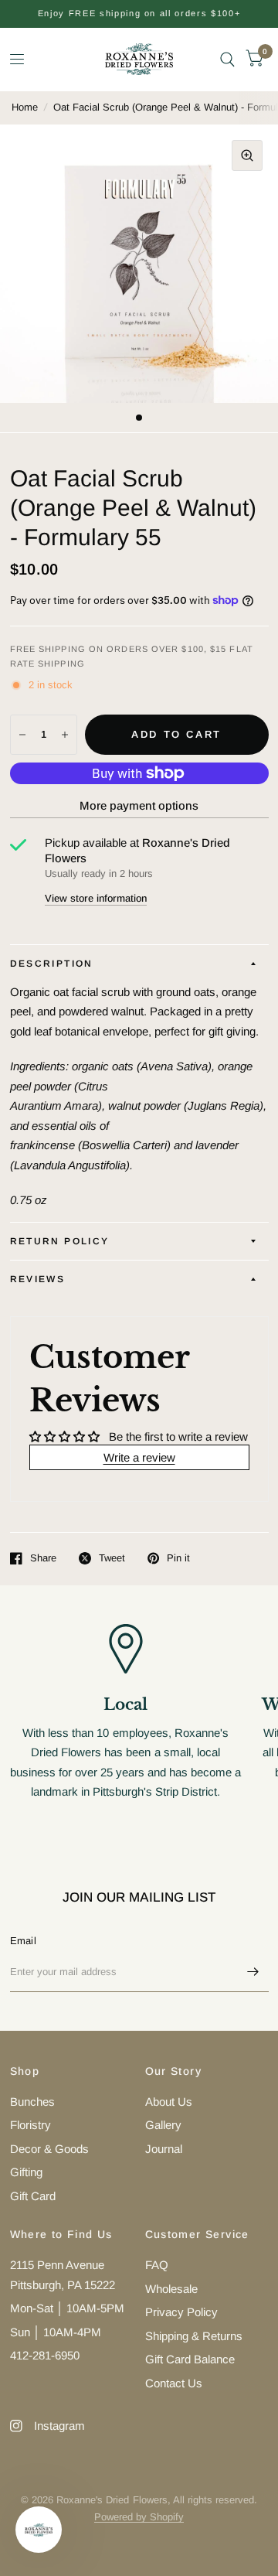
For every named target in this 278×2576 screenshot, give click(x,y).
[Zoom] (247, 155)
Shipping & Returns (194, 2336)
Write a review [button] (139, 1457)
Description (52, 964)
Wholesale (171, 2289)
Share (43, 1558)
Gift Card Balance (190, 2359)
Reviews (38, 1279)
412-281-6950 (45, 2355)
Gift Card (33, 2196)
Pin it (178, 1558)
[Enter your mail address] (253, 1972)
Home (25, 107)
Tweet (112, 1558)
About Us (169, 2102)
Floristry (31, 2125)
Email (23, 1941)
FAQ (157, 2265)
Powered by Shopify (139, 2517)
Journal (164, 2149)
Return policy (60, 1241)
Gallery (163, 2125)
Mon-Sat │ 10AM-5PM (67, 2308)
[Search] (227, 59)
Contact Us (174, 2383)
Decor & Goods (49, 2149)
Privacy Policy (181, 2312)
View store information (96, 898)
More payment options (139, 805)
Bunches (32, 2102)
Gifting (26, 2172)
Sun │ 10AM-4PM (56, 2332)
